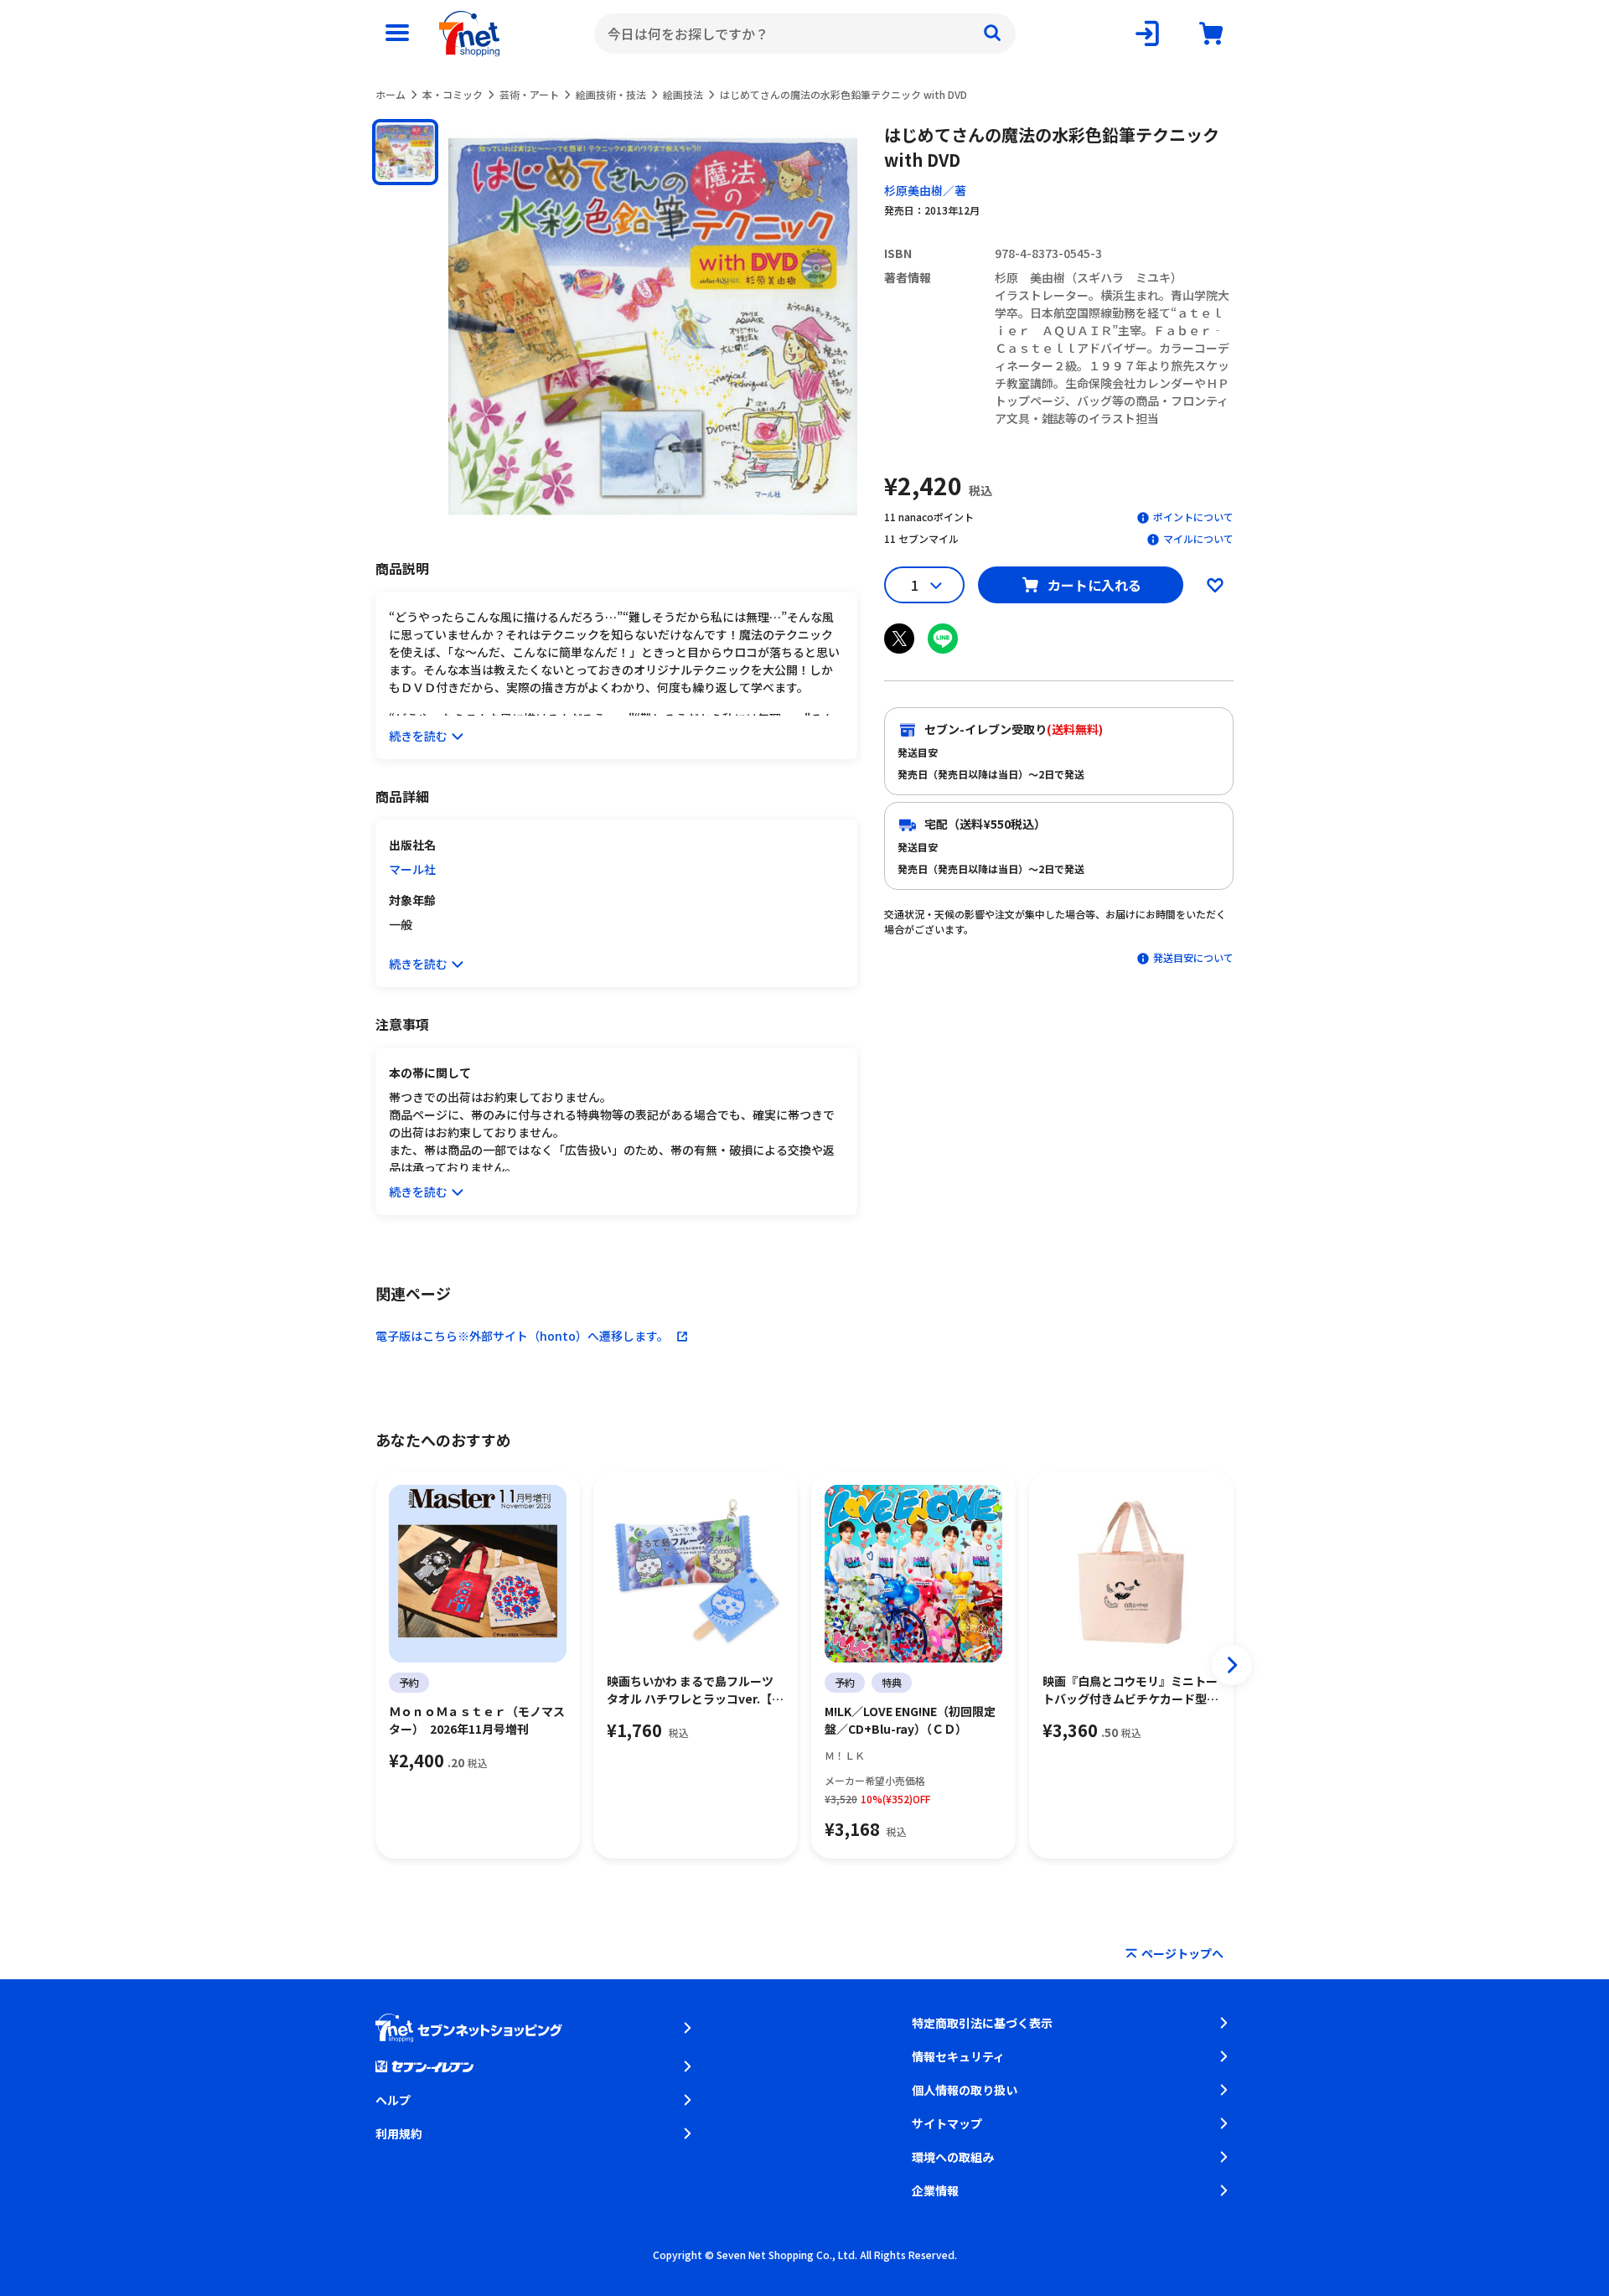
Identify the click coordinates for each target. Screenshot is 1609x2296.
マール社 (412, 869)
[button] (405, 152)
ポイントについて (1193, 517)
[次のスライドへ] (1232, 1665)
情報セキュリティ (958, 2056)
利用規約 (399, 2133)
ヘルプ (393, 2100)
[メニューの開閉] (397, 34)
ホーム (391, 94)
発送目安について (1193, 957)
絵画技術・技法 (611, 94)
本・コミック (453, 94)
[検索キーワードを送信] (992, 34)
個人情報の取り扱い (965, 2090)
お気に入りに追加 (1215, 585)
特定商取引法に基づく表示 (982, 2023)
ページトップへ (1182, 1953)
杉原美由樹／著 (925, 190)
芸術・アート (529, 94)
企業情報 (935, 2190)
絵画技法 (683, 94)
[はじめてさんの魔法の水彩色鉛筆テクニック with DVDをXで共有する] (899, 639)
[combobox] (805, 34)
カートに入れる (1094, 585)
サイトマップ (947, 2123)
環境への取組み (953, 2157)
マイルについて (1198, 538)
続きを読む (418, 736)
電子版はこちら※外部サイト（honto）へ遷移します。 (522, 1336)
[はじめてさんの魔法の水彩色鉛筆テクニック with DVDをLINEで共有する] (943, 639)
